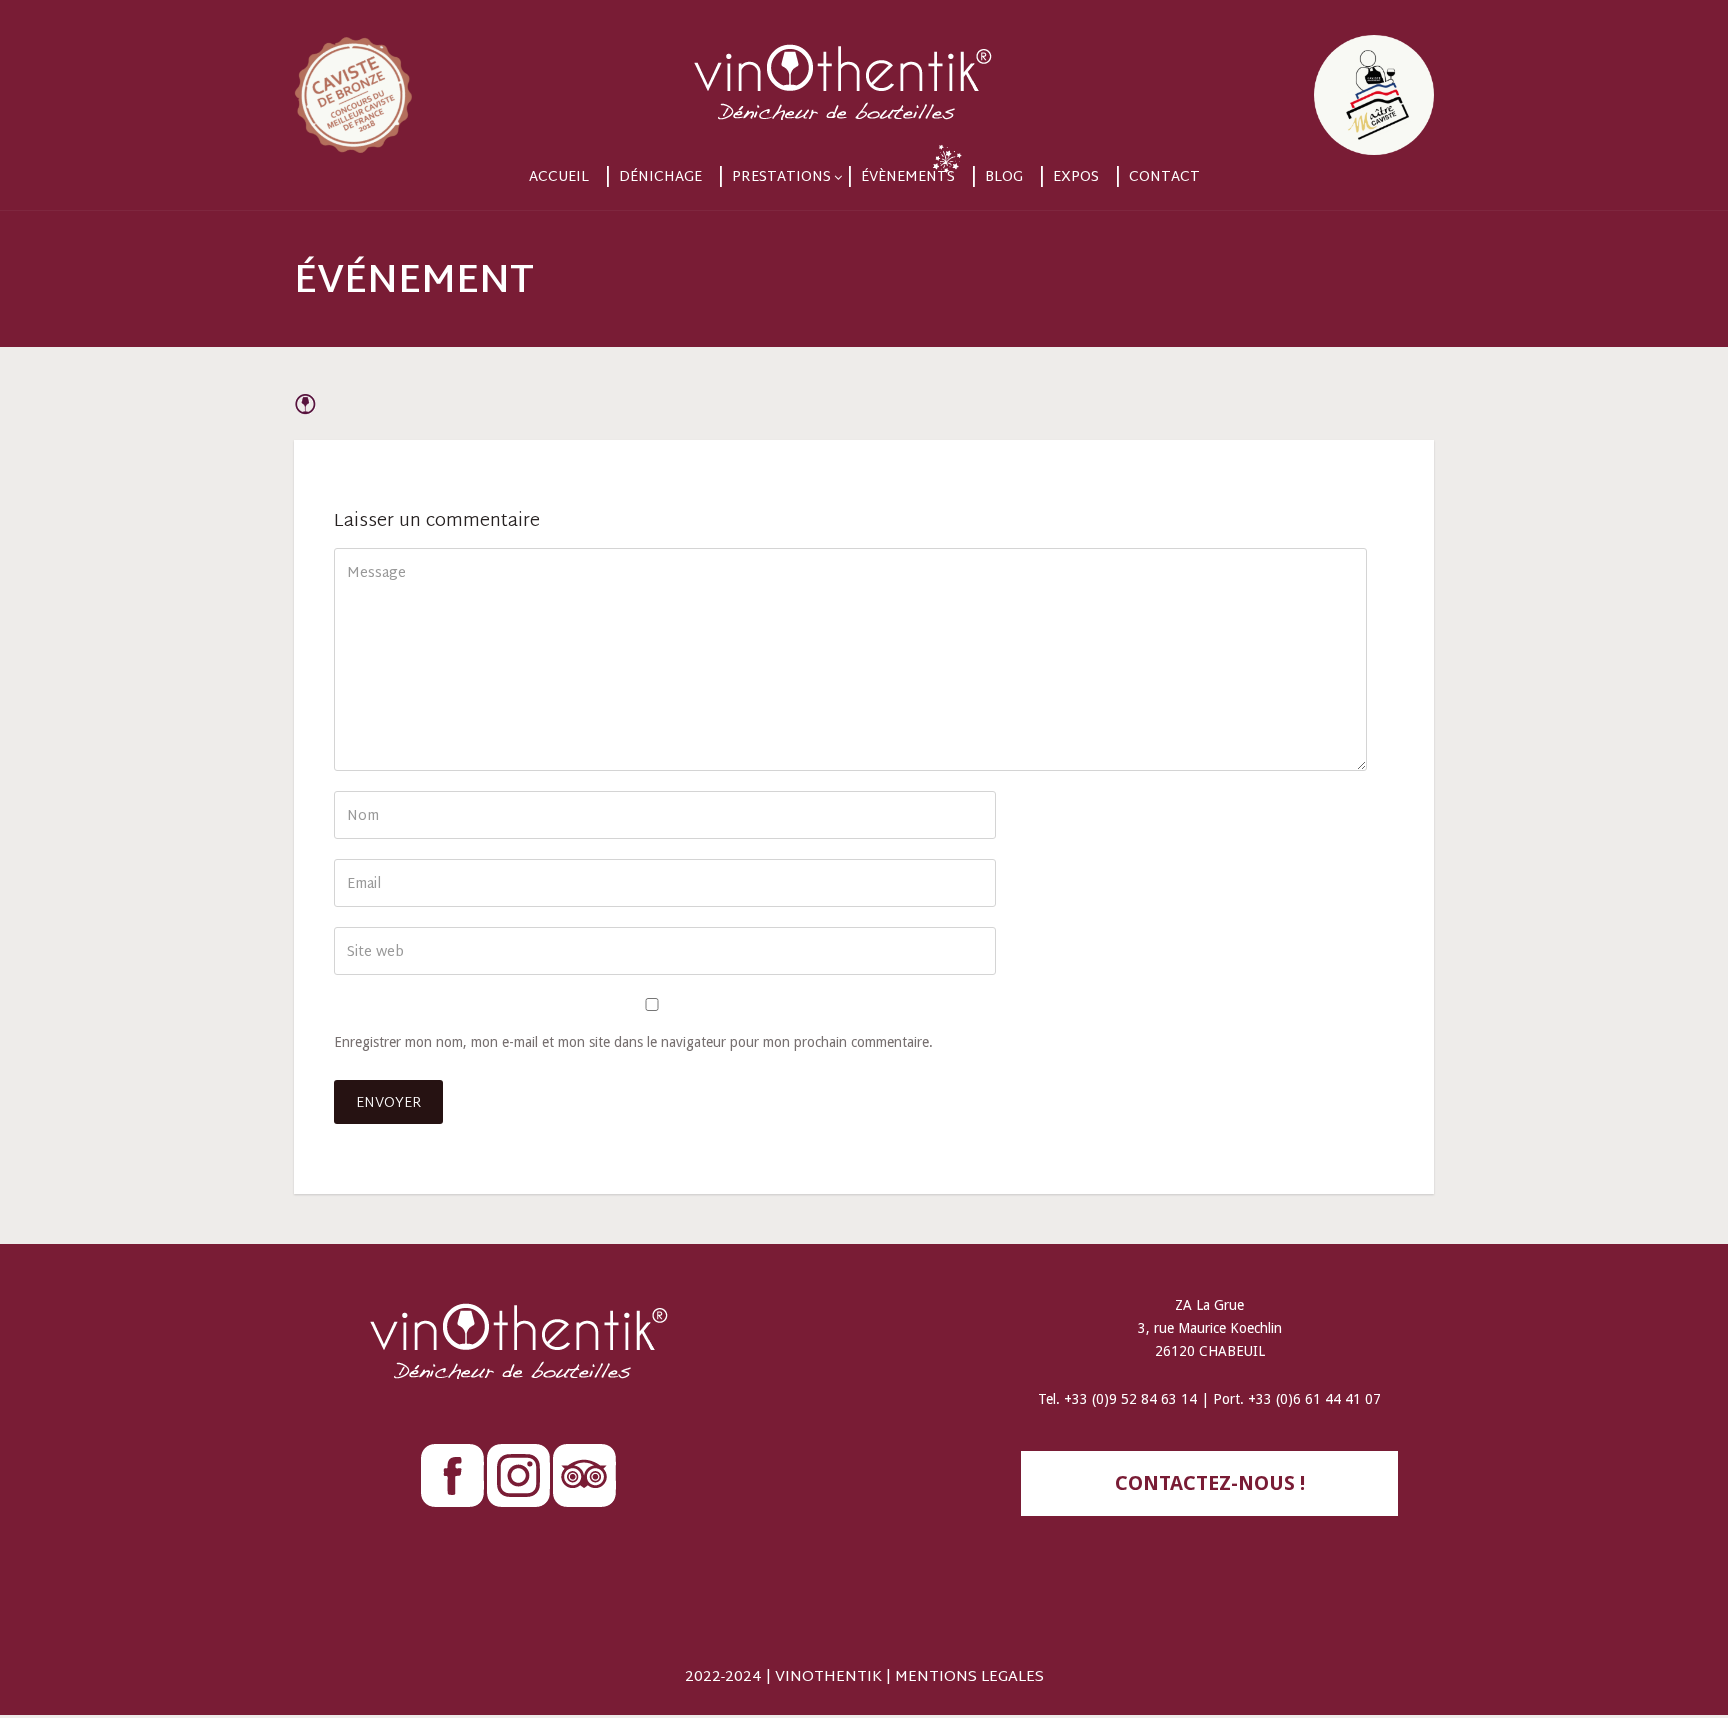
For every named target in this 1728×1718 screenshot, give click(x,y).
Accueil (559, 177)
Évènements (908, 177)
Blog (1004, 177)
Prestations (781, 177)
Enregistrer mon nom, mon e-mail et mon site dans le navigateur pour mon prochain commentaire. (633, 1042)
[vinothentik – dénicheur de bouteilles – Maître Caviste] (864, 77)
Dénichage (660, 177)
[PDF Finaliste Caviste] (465, 77)
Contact (1164, 177)
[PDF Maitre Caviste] (1263, 77)
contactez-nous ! (1210, 1483)
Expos (1076, 177)
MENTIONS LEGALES (969, 1677)
